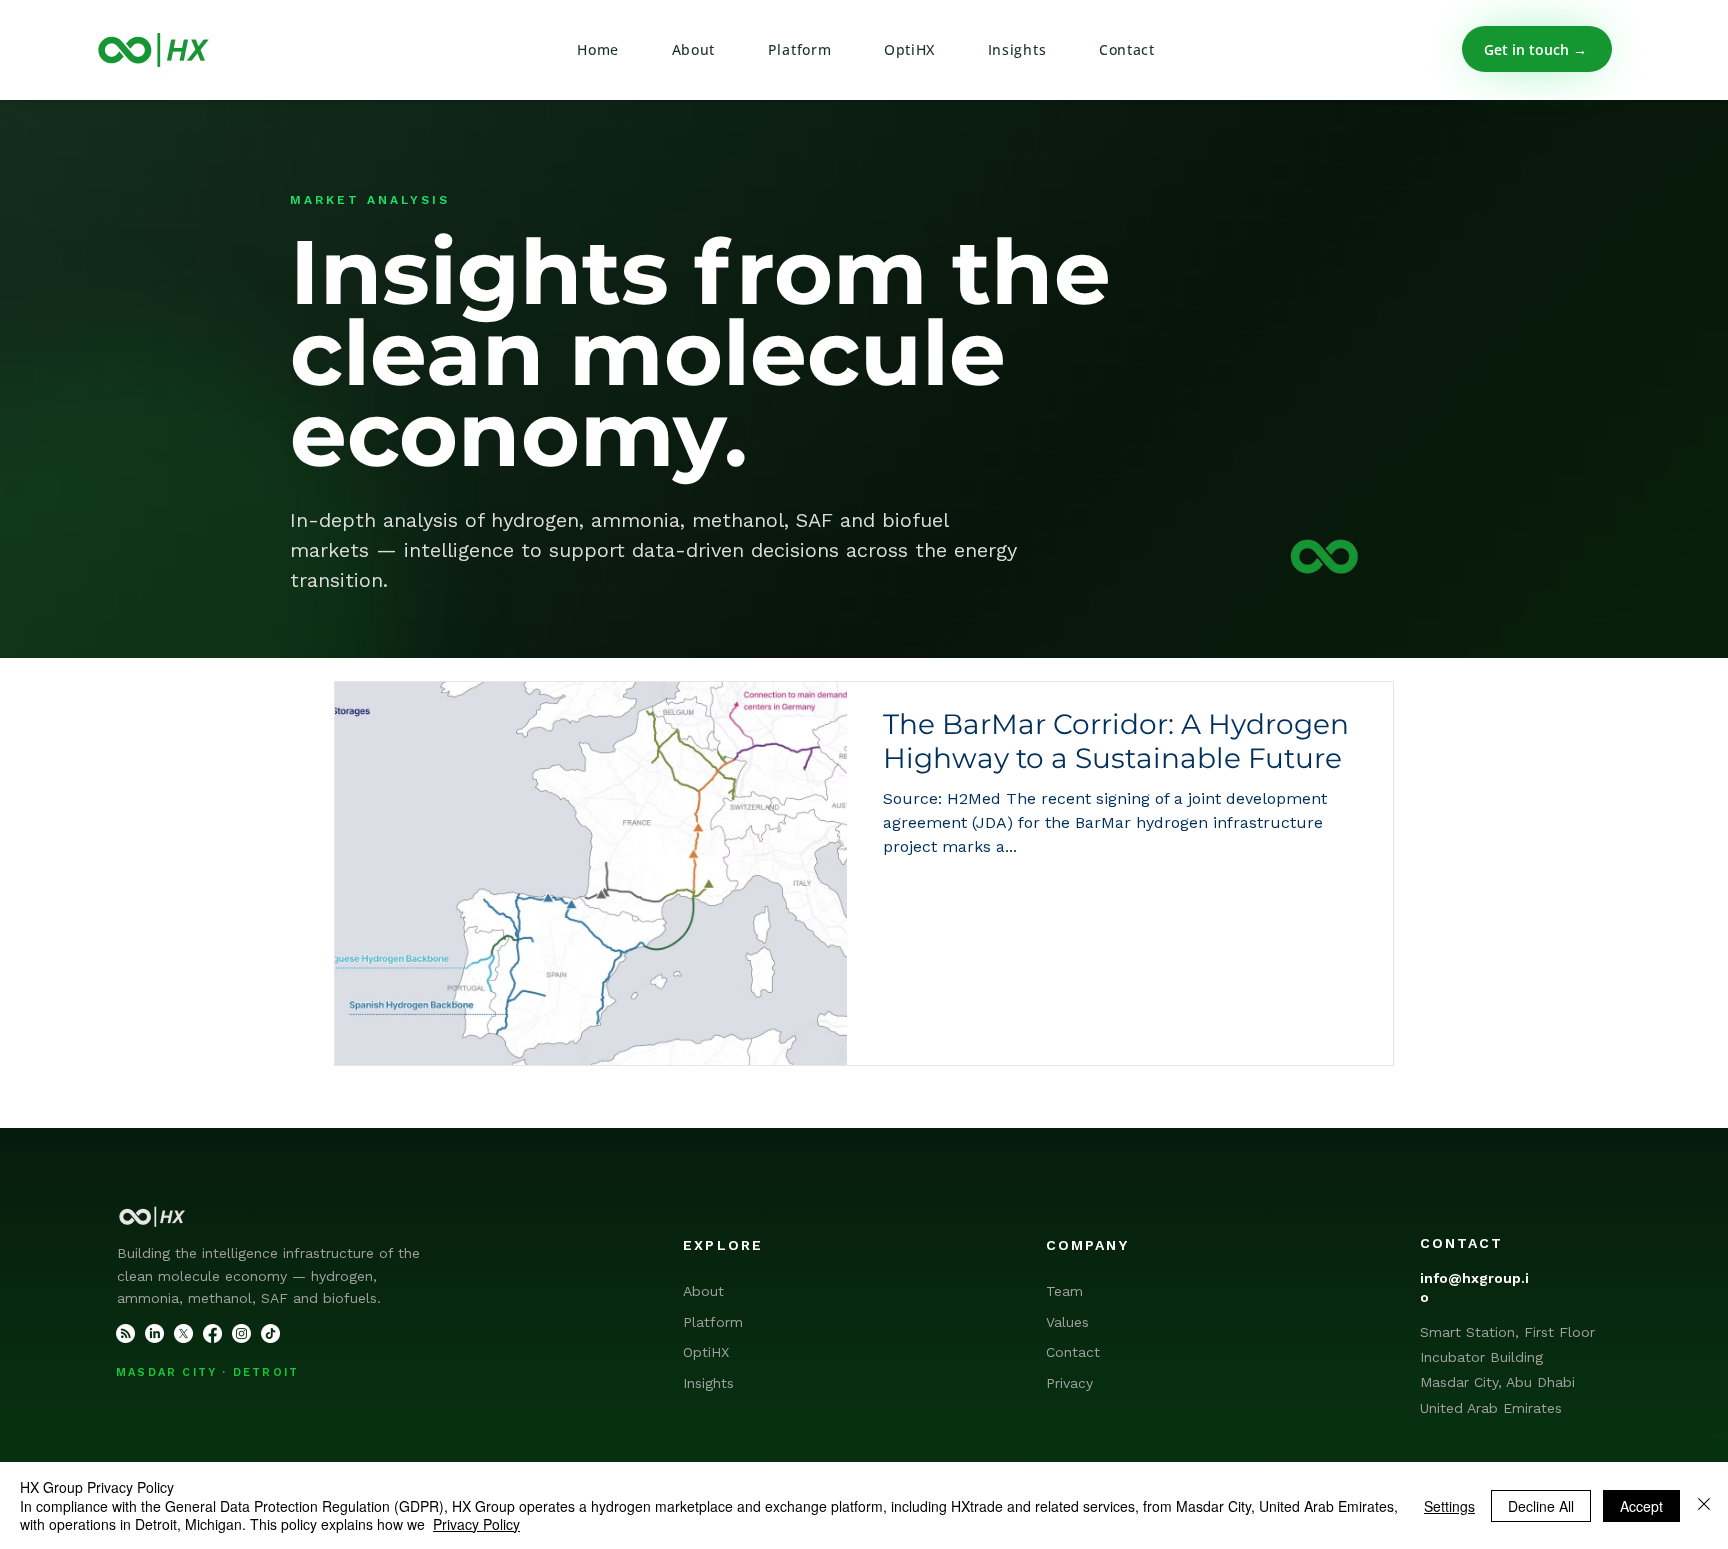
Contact (1073, 1352)
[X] (183, 1333)
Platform (713, 1322)
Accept (1641, 1506)
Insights (708, 1383)
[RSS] (125, 1333)
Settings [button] (1449, 1506)
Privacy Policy (476, 1524)
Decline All (1541, 1506)
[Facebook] (212, 1333)
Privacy (1069, 1383)
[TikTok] (270, 1333)
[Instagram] (241, 1333)
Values (1067, 1322)
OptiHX (706, 1352)
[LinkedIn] (154, 1333)
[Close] (1704, 1505)
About (703, 1291)
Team (1064, 1291)
